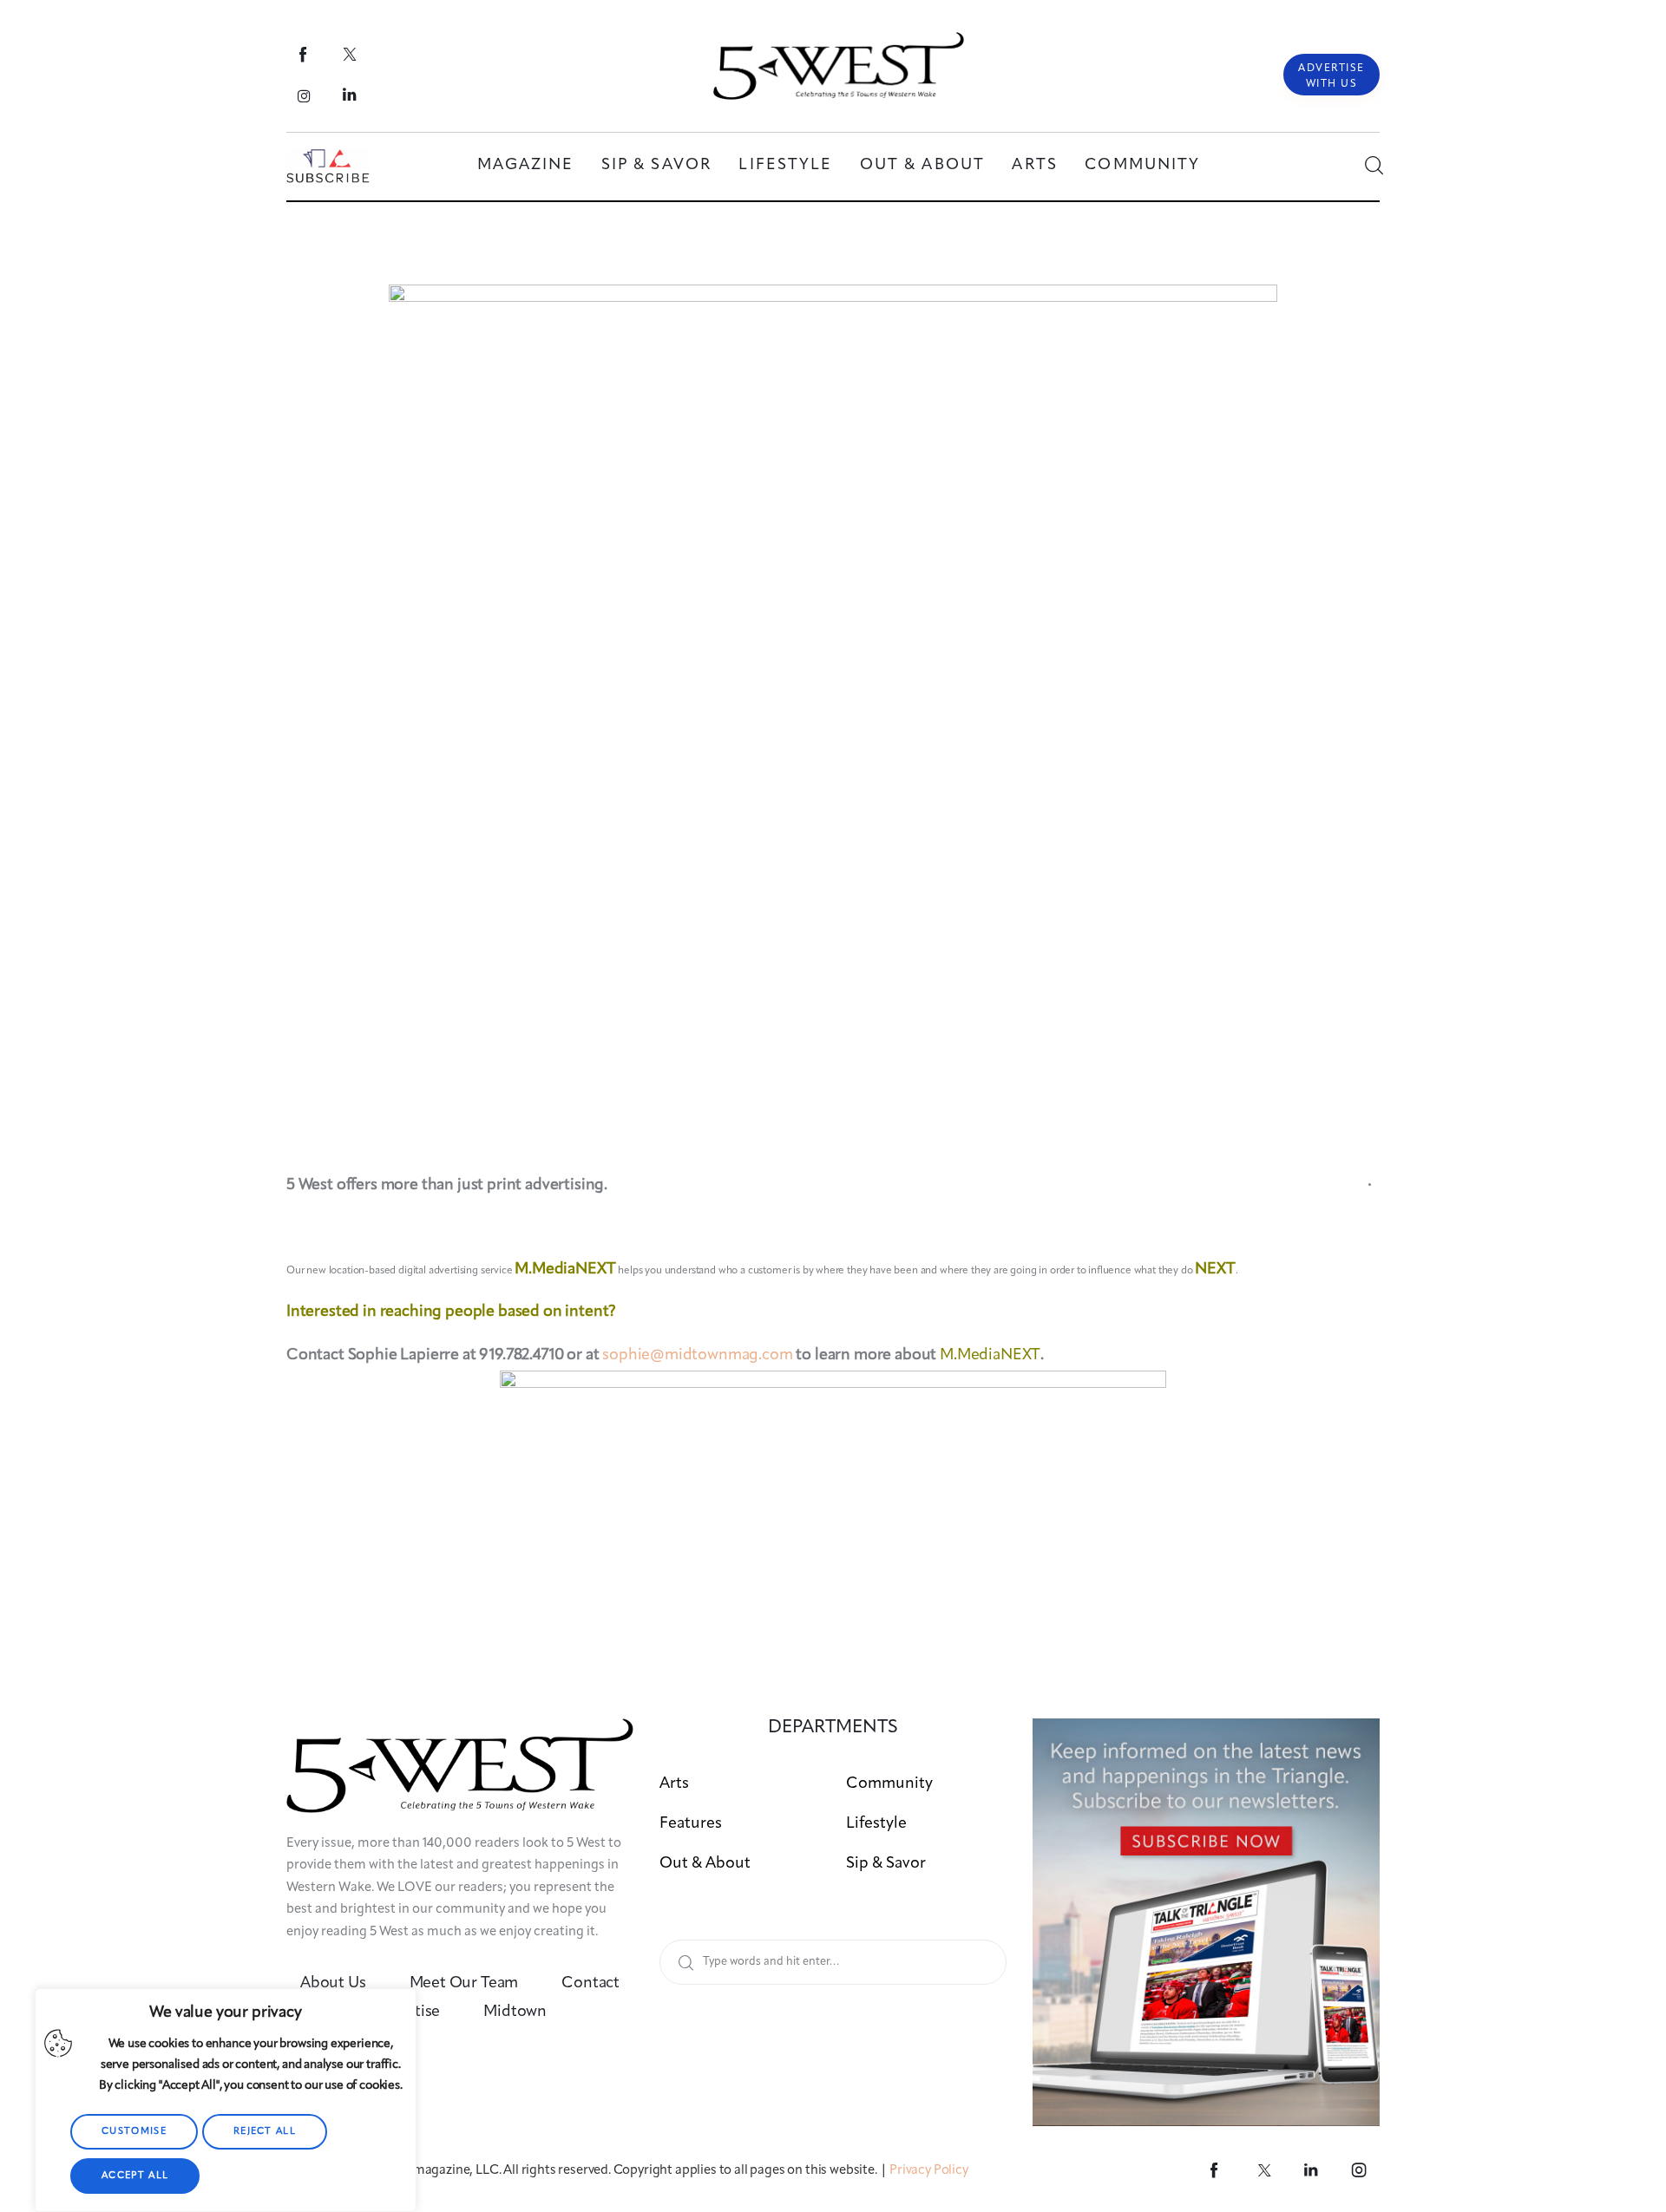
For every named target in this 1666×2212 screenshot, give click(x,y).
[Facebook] (304, 54)
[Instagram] (304, 95)
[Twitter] (350, 54)
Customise (134, 2132)
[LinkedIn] (350, 95)
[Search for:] (833, 1961)
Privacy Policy (929, 2171)
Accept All (135, 2176)
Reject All (265, 2132)
